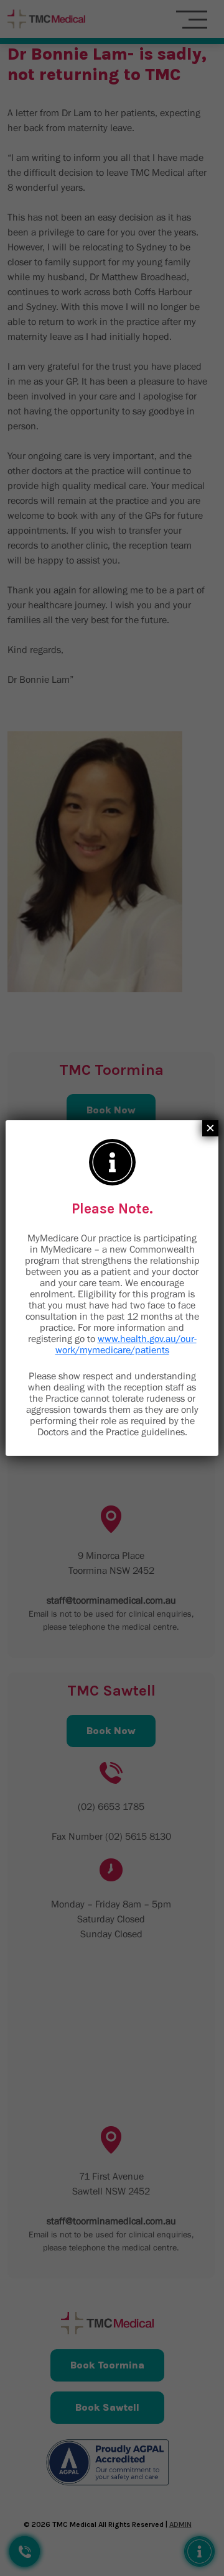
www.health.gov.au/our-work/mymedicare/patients (126, 1344)
